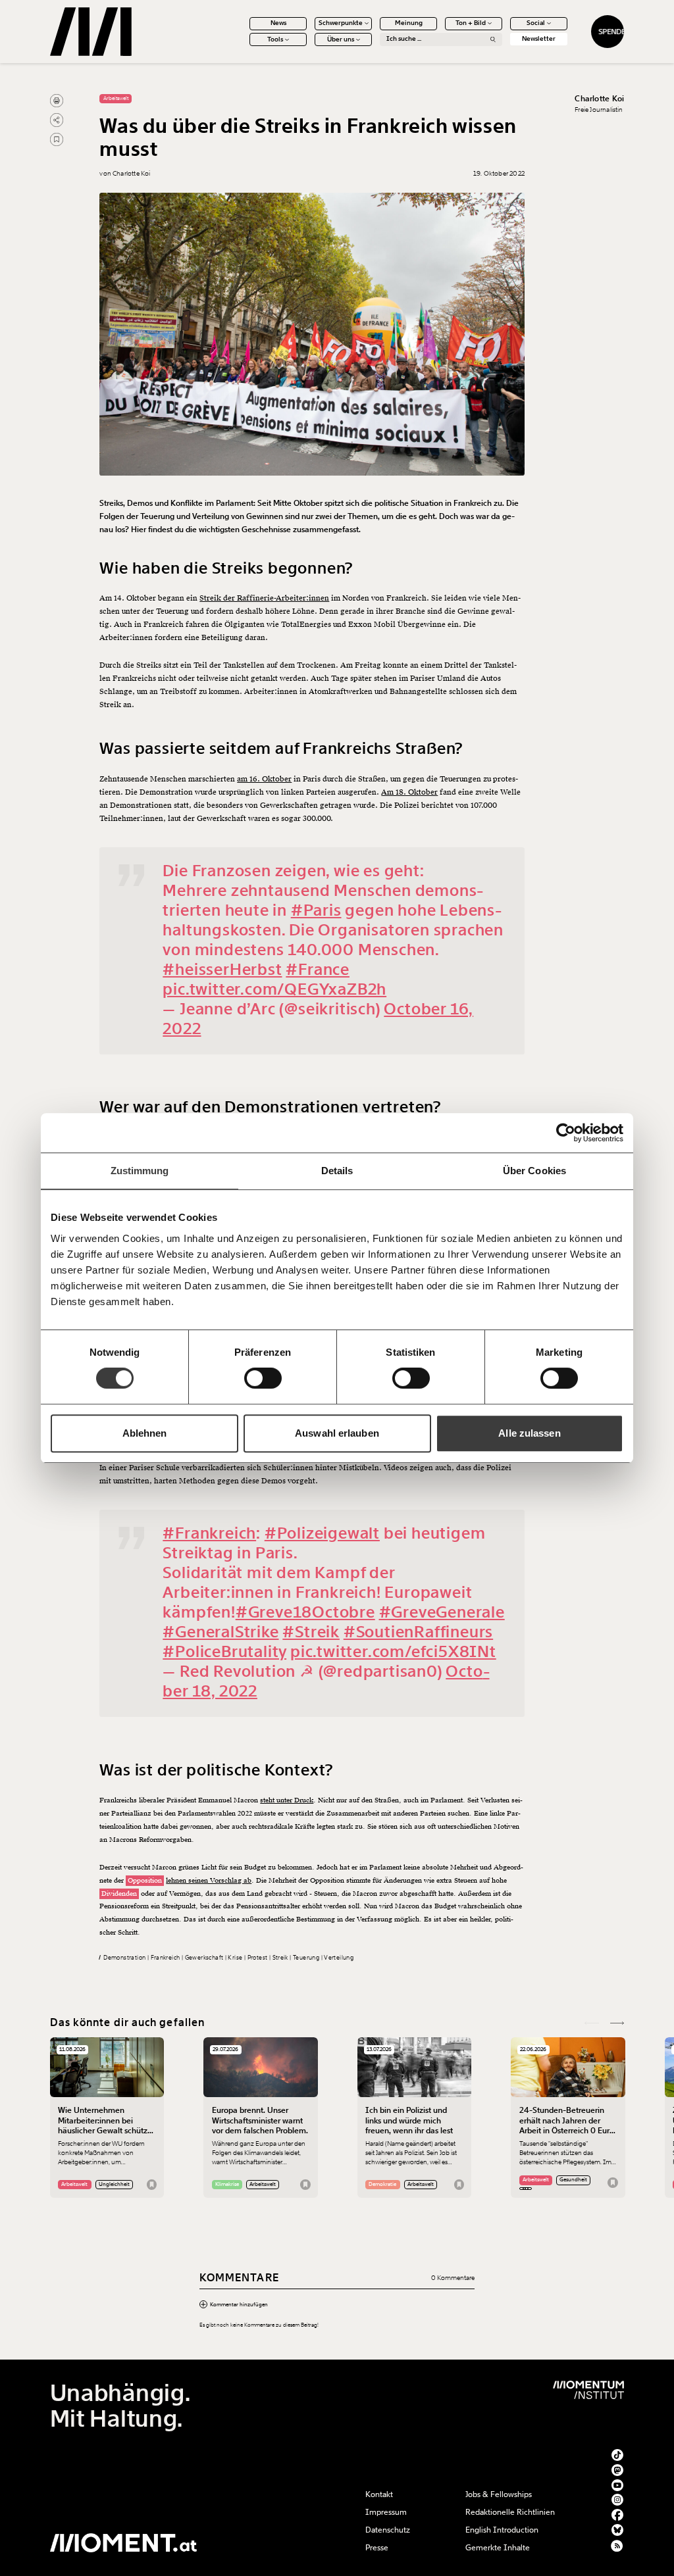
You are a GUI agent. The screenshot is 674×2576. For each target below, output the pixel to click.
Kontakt (379, 2494)
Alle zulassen (529, 1433)
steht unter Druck (287, 1800)
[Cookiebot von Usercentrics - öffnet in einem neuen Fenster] (566, 1133)
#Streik (311, 1632)
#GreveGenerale (442, 1612)
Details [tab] (337, 1171)
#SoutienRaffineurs (418, 1632)
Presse (377, 2548)
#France (318, 969)
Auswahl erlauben (337, 1433)
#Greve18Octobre (305, 1612)
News (278, 23)
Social (536, 23)
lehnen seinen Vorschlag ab (209, 1880)
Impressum (386, 2512)
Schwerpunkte (341, 23)
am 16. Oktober (264, 779)
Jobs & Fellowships (499, 2494)
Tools (275, 39)
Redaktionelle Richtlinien (510, 2512)
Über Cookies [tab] (534, 1171)
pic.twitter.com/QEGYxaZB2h (274, 989)
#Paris (316, 910)
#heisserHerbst (222, 969)
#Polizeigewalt (322, 1533)
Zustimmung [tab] (140, 1171)
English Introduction (502, 2530)
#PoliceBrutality (224, 1651)
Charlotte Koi (599, 99)
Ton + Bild (471, 23)
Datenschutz (388, 2530)
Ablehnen (145, 1433)
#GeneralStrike (220, 1632)
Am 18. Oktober (409, 792)
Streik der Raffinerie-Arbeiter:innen (264, 598)
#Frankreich (209, 1533)
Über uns (341, 39)
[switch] (263, 1378)
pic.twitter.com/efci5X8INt (393, 1651)
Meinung (409, 23)
